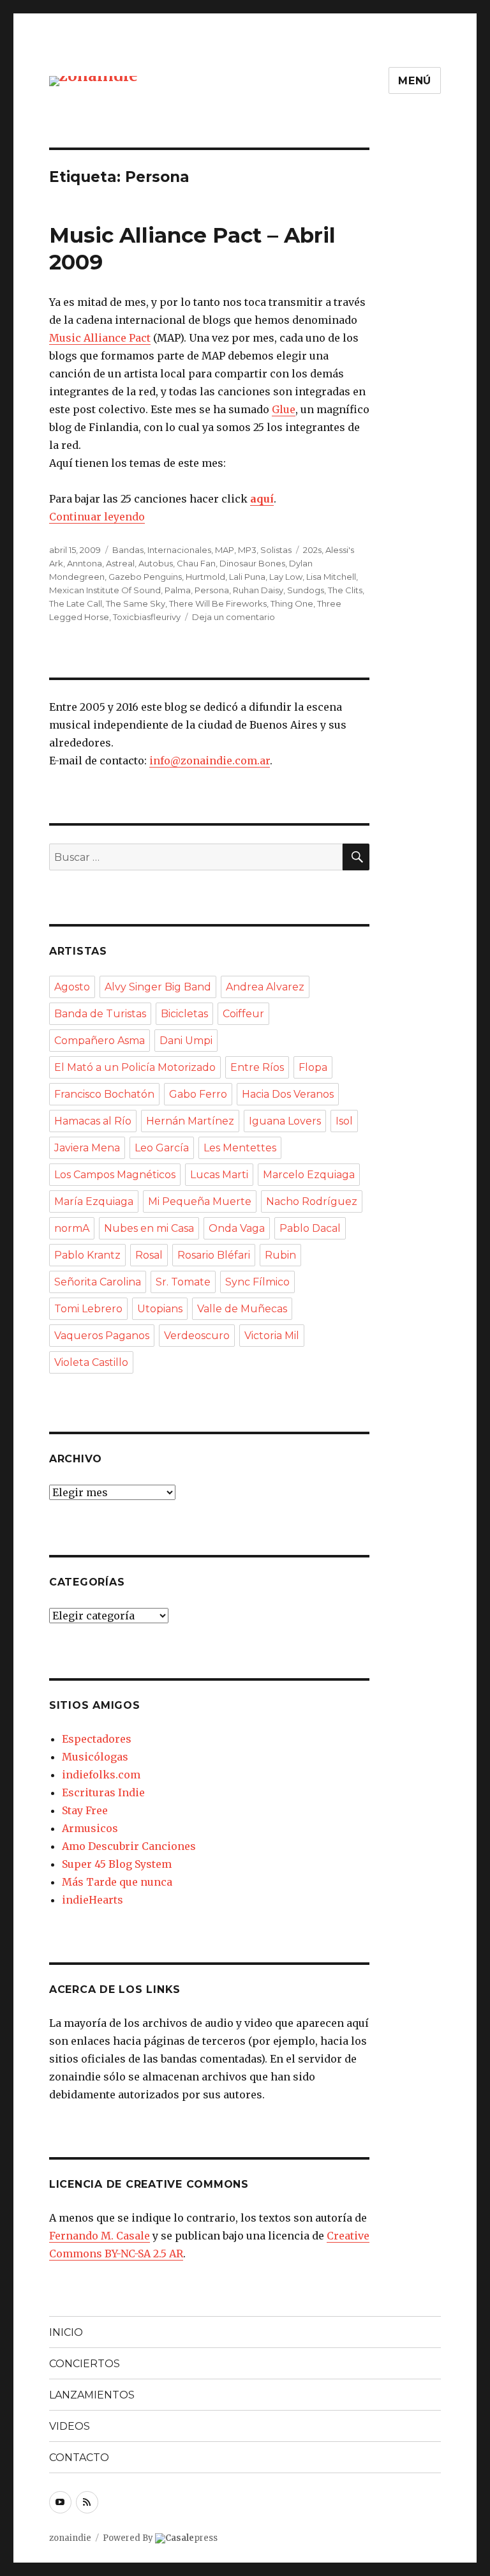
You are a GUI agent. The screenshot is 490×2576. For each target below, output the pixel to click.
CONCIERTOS (85, 2364)
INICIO (66, 2332)
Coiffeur (243, 1014)
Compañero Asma (100, 1041)
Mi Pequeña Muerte (200, 1201)
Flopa (313, 1067)
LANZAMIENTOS (92, 2395)
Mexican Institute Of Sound (105, 590)
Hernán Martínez (190, 1121)
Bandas (128, 550)
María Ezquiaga (94, 1201)
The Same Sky (136, 603)
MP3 (247, 550)
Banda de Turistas (100, 1014)
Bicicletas (184, 1014)
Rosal (149, 1255)
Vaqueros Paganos (102, 1336)
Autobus (156, 563)
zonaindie (70, 2538)
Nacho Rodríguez (312, 1201)
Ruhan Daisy (258, 590)
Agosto (72, 987)
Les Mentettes (240, 1148)
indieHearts (93, 1900)
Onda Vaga (237, 1228)
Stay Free (85, 1810)
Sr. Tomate (183, 1282)
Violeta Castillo (91, 1362)
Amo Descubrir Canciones (129, 1846)
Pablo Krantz (87, 1255)
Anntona (85, 563)
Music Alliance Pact (100, 338)
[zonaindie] (93, 80)
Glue (284, 409)
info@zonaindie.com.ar (210, 761)
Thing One (292, 603)
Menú (415, 81)
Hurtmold (205, 577)
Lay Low (286, 577)
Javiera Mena (87, 1148)
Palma (178, 590)
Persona (212, 590)
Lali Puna (247, 577)
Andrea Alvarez (265, 987)
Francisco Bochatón (104, 1094)
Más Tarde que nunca (117, 1882)
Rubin (280, 1255)
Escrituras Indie (103, 1792)
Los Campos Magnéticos (115, 1175)
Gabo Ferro (198, 1094)
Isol (344, 1121)
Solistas (276, 550)
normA (72, 1228)
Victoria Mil (272, 1336)
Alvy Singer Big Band (158, 987)
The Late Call (76, 603)
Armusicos (90, 1828)
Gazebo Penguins (145, 577)
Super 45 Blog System (117, 1864)
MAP (225, 550)
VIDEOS (70, 2426)
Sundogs (306, 590)
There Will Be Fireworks (218, 603)
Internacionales (179, 550)
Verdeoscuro (197, 1336)
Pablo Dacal (310, 1228)
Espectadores (97, 1739)
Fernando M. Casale (100, 2236)
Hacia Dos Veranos (288, 1094)
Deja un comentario (234, 617)
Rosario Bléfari (214, 1255)
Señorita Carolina (98, 1282)
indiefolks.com (101, 1775)
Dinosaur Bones (252, 563)
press (191, 2538)
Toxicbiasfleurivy (147, 617)
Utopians (160, 1309)
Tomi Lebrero (88, 1309)
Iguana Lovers (285, 1121)
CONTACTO (79, 2458)
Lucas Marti (219, 1175)
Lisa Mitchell (331, 577)
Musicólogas (95, 1757)
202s (312, 550)
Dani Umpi (186, 1041)
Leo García (162, 1148)
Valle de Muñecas (242, 1309)
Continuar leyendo (97, 517)
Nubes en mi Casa (149, 1228)
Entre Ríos (257, 1067)
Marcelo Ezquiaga (309, 1175)
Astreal (120, 563)
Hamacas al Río (93, 1121)
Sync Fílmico (257, 1282)
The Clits (345, 590)
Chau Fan (196, 563)
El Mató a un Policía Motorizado (135, 1067)
